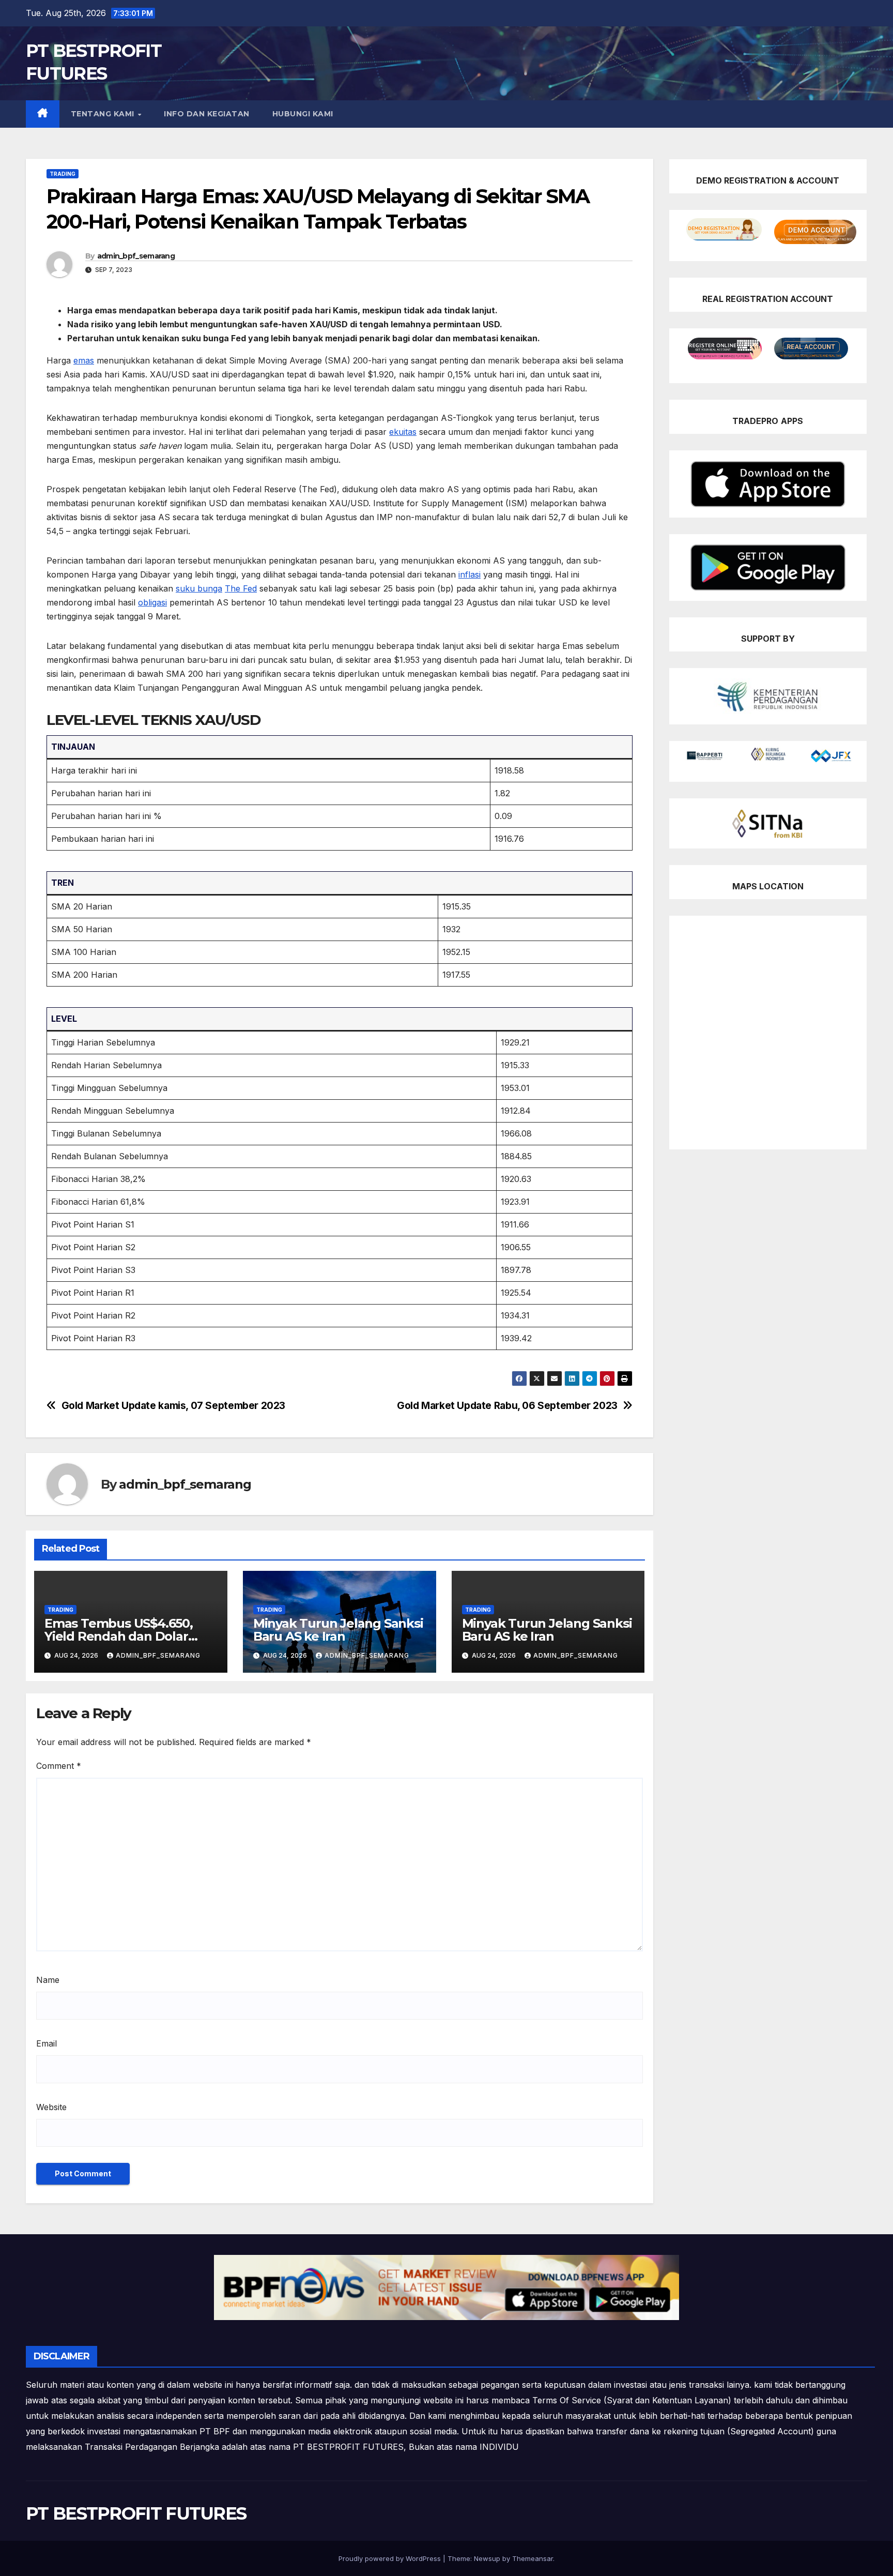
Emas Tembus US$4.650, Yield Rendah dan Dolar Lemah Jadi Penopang (119, 1636)
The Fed (241, 588)
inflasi (469, 574)
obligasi (152, 602)
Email (47, 2043)
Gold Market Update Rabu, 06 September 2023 (507, 1406)
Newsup (487, 2558)
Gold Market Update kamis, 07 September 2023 (174, 1406)
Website (51, 2107)
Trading (63, 174)
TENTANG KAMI (104, 114)
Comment (59, 1766)
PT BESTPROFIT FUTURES (136, 2513)
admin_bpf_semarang (136, 256)
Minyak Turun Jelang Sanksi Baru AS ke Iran (338, 1630)
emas (84, 360)
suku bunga (199, 588)
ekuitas (403, 432)
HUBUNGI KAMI (303, 114)
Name (48, 1980)
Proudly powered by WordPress (391, 2558)
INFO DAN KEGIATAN (207, 114)
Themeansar (533, 2558)
